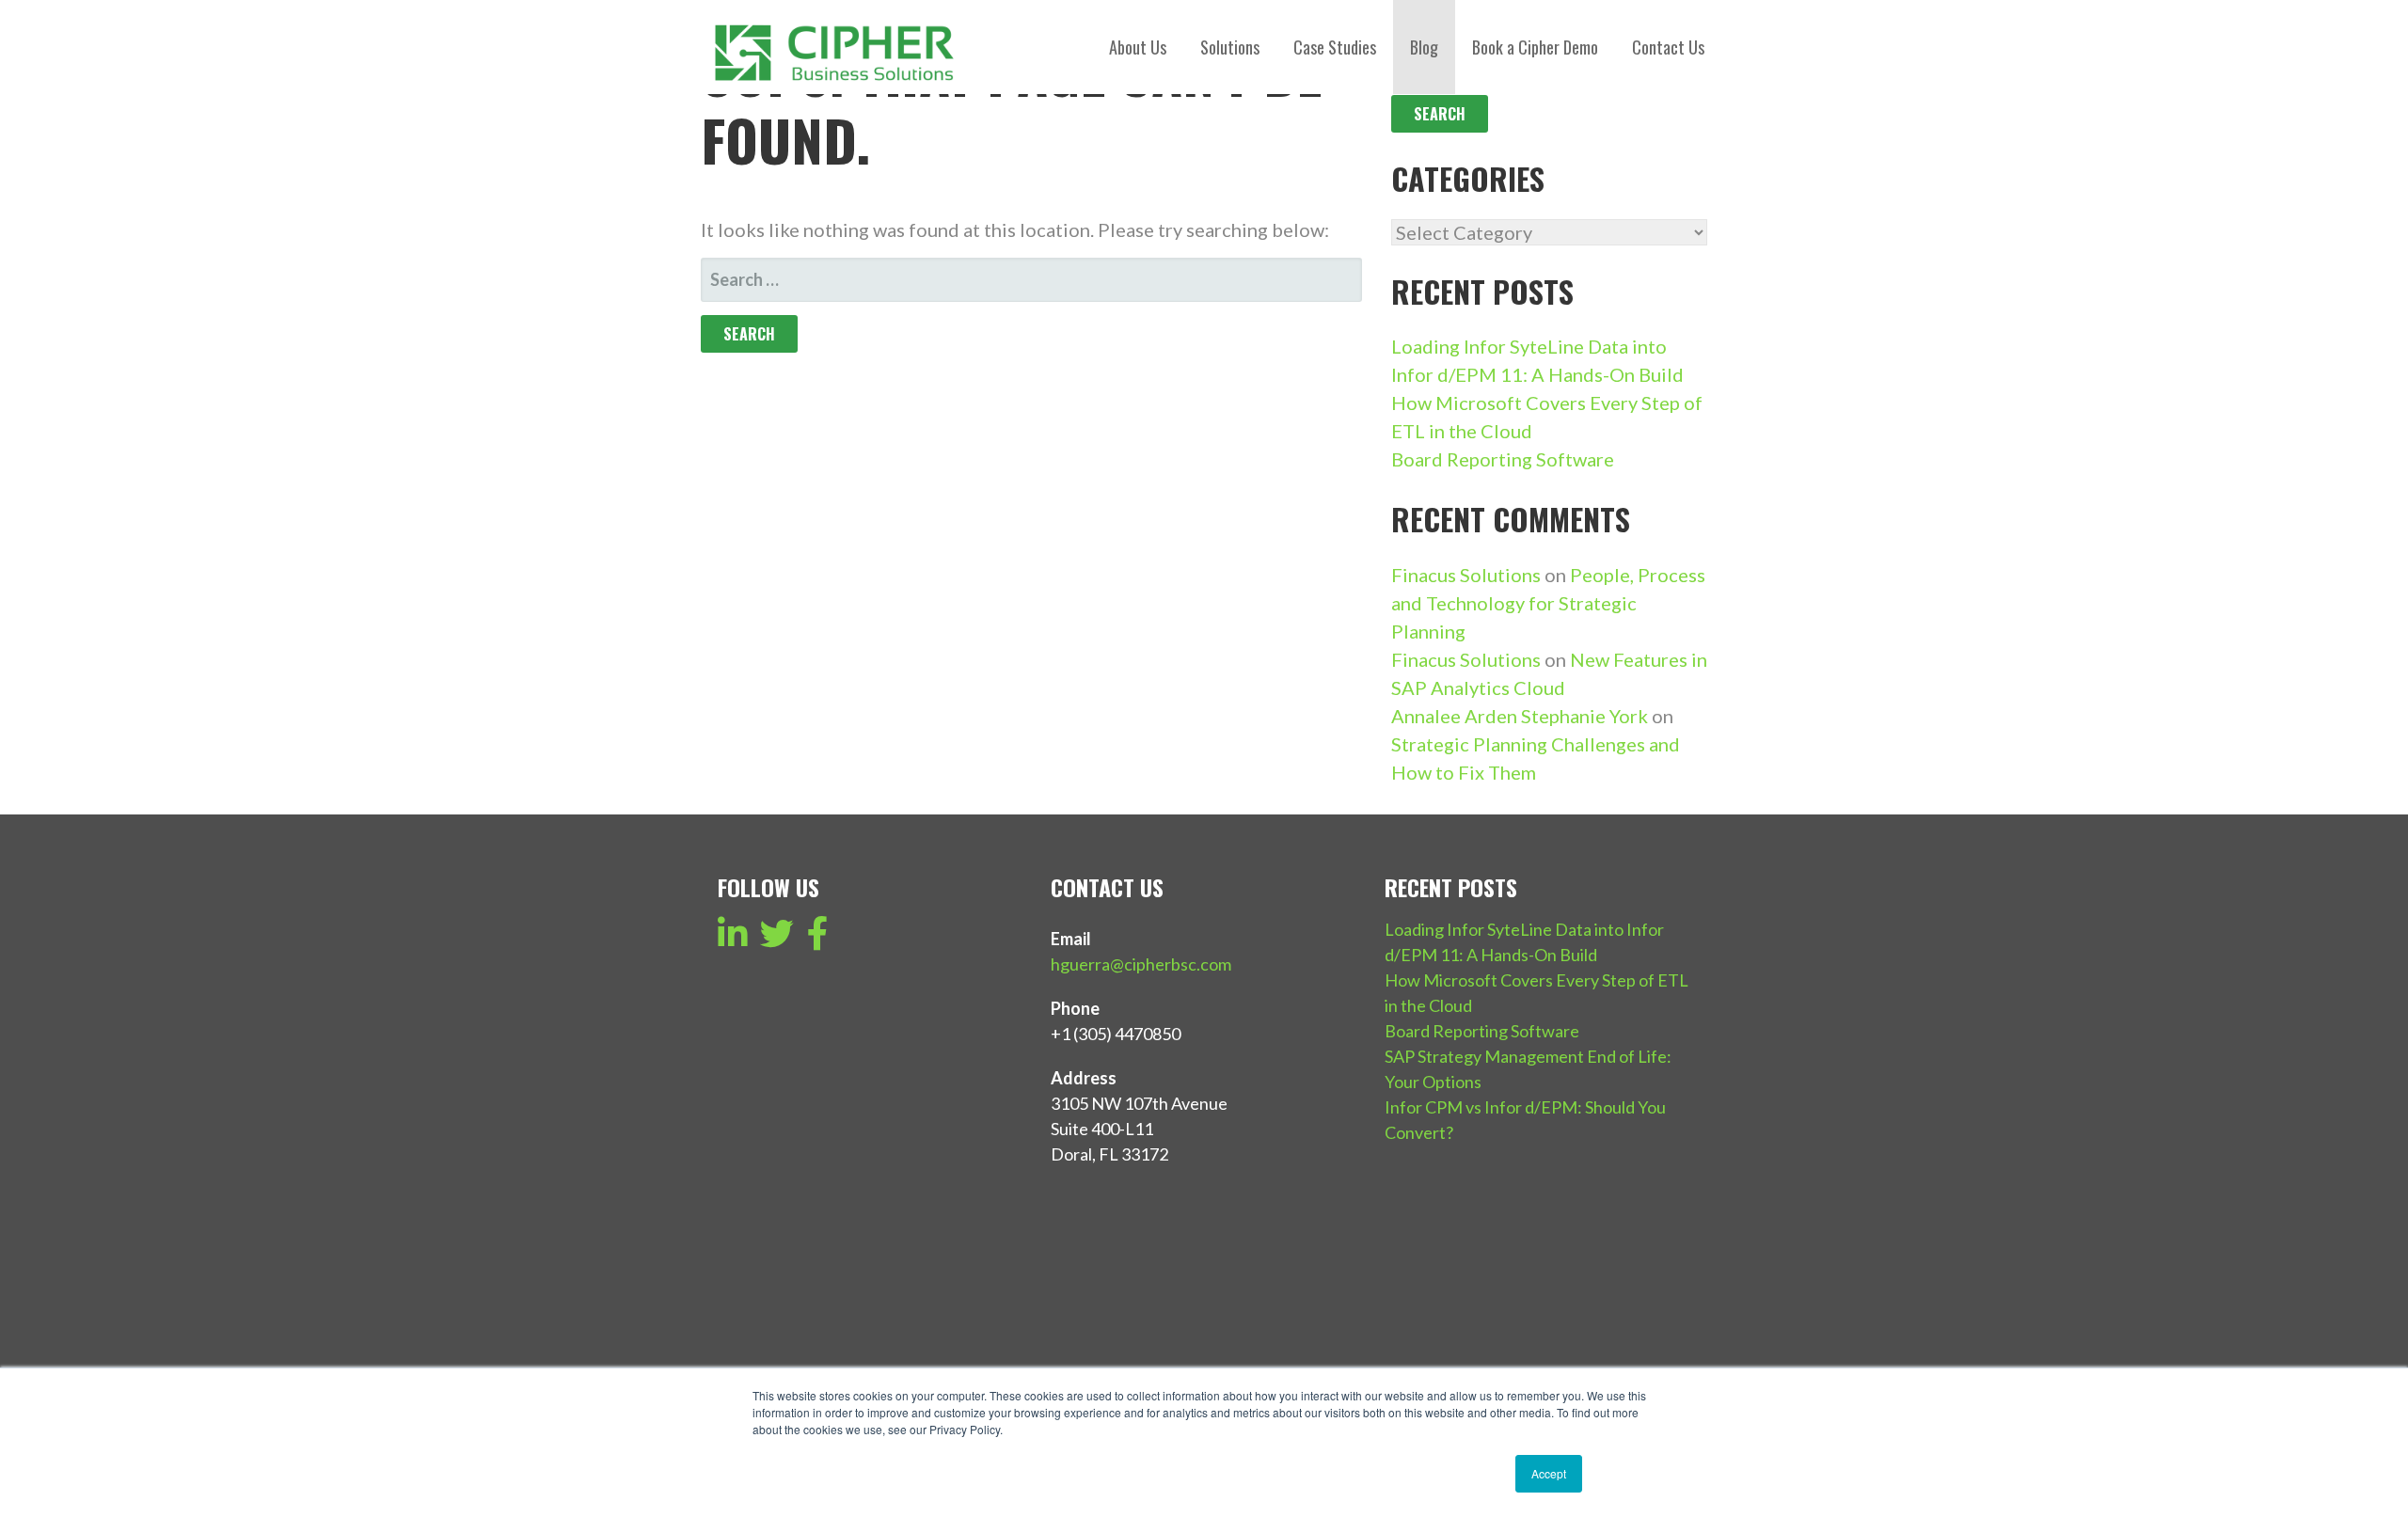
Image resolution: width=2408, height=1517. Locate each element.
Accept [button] (1549, 1473)
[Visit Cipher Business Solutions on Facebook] (818, 940)
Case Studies (1335, 47)
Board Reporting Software (1503, 459)
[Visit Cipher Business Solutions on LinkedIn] (733, 940)
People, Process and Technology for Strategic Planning (1548, 603)
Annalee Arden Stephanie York (1520, 716)
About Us (1138, 47)
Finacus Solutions (1466, 575)
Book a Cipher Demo (1535, 47)
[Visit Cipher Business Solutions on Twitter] (777, 940)
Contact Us (1668, 47)
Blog (1424, 47)
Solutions (1230, 47)
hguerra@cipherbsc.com (1141, 964)
